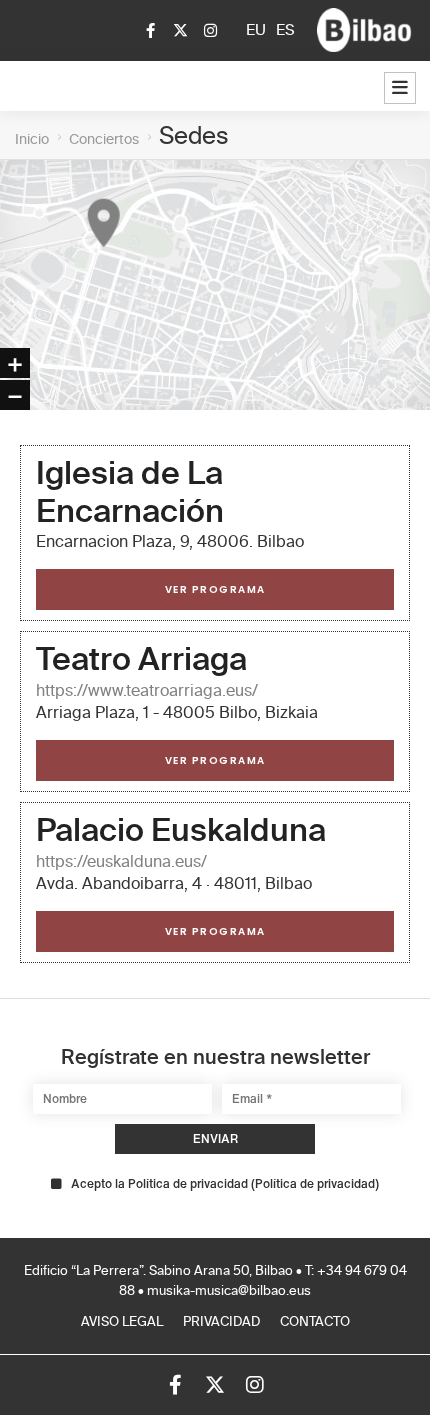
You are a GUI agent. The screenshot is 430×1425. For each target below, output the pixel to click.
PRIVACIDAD (221, 1322)
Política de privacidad (315, 1183)
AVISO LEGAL (122, 1322)
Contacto (315, 1322)
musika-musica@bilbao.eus (229, 1291)
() (225, 1184)
